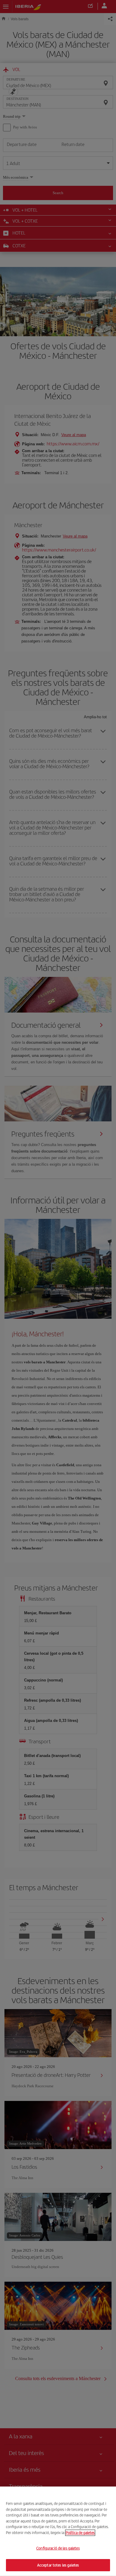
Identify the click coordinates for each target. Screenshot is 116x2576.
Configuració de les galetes (58, 2548)
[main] (58, 2531)
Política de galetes (80, 2532)
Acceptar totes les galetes (58, 2565)
